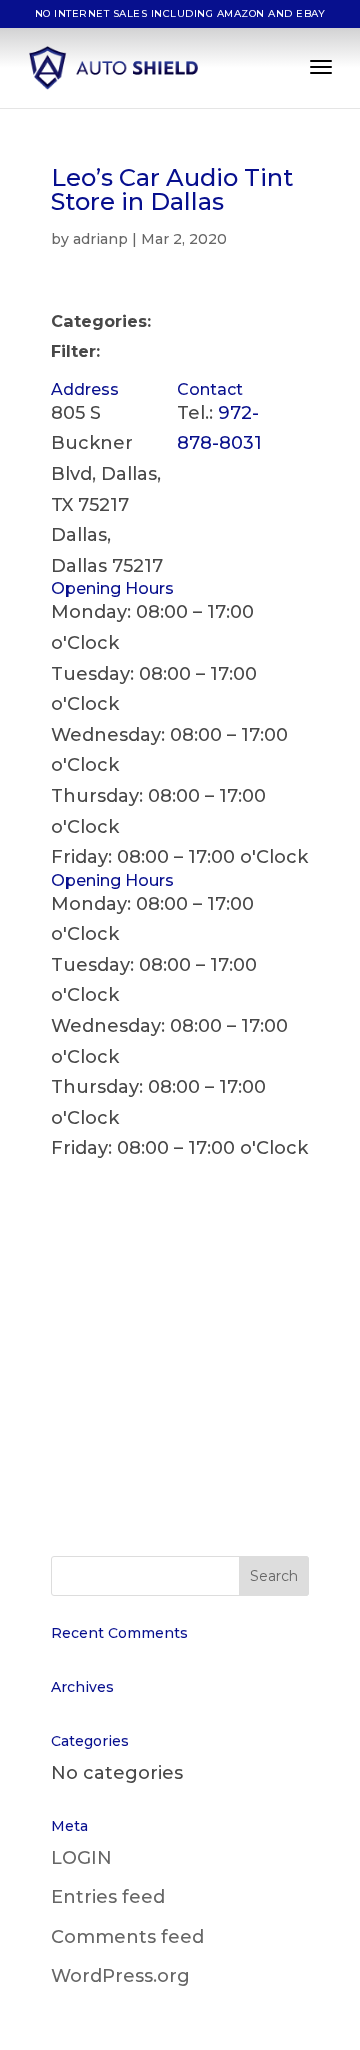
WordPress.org (120, 1976)
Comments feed (127, 1937)
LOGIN (81, 1858)
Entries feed (108, 1897)
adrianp (100, 239)
